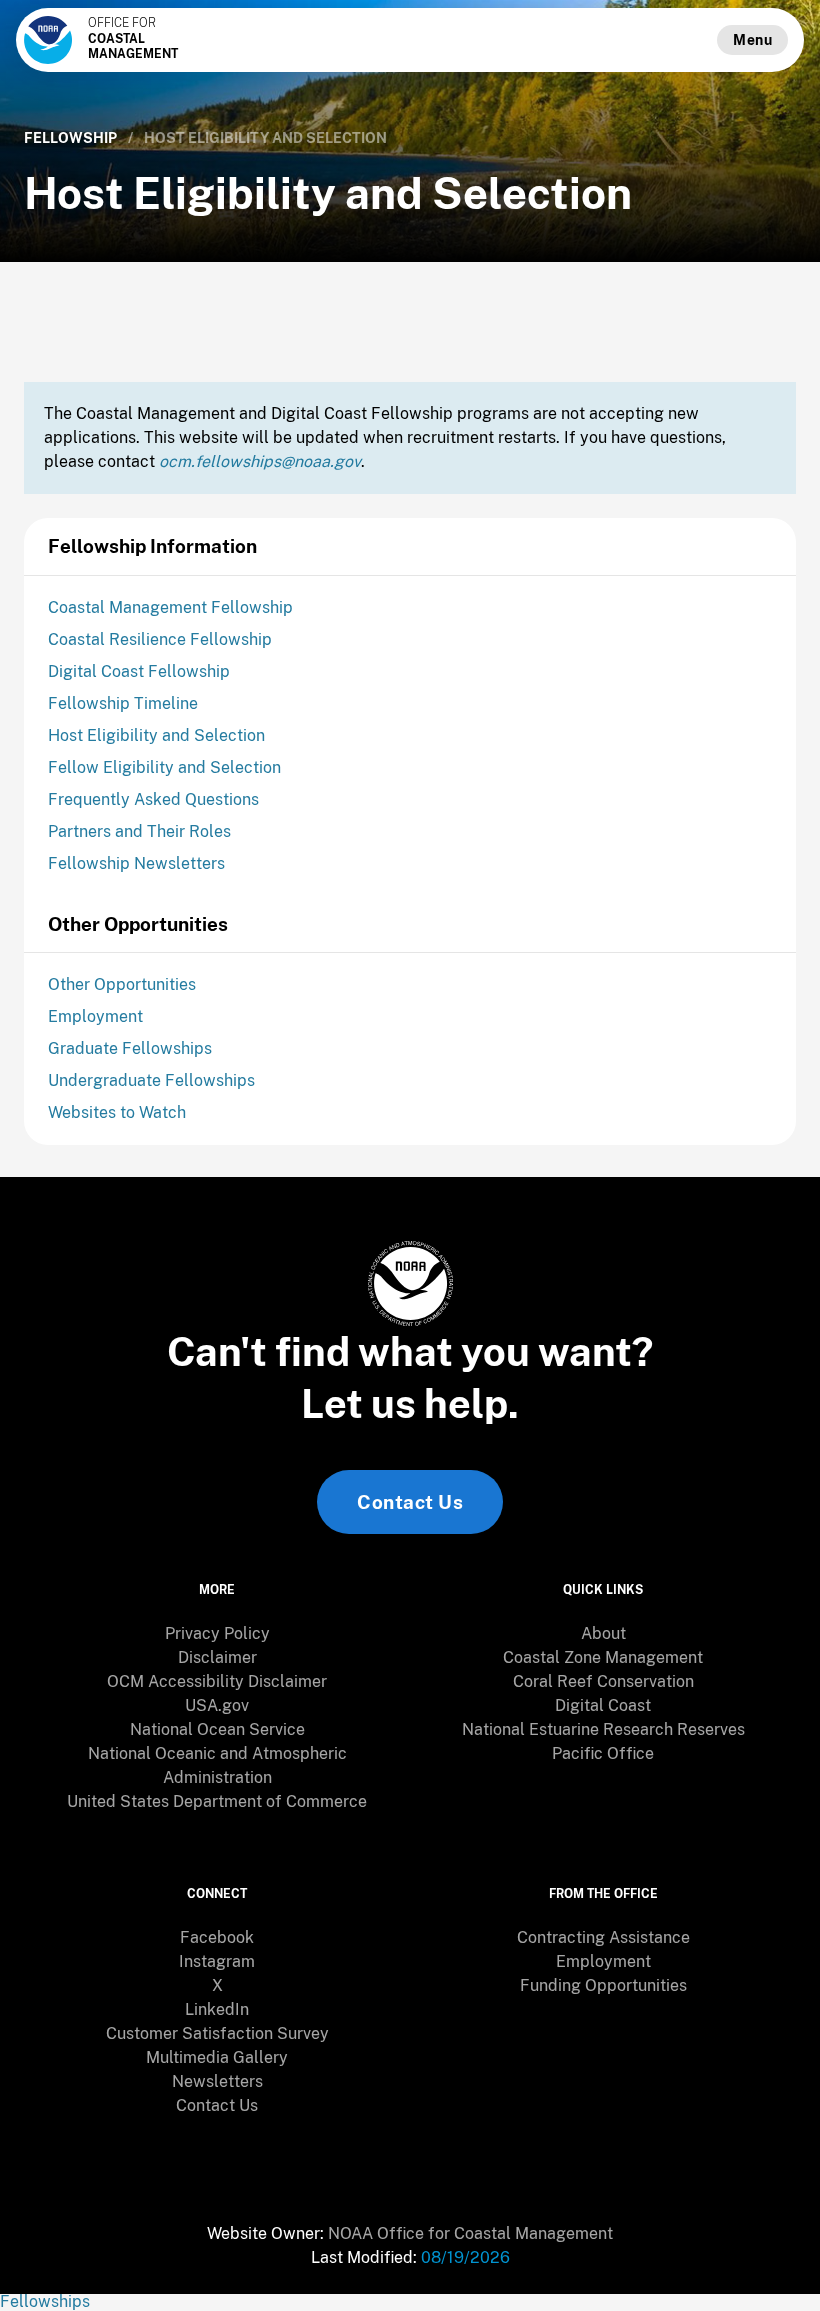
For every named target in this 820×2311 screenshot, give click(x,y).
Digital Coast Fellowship (139, 671)
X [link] (217, 1985)
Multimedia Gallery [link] (217, 2057)
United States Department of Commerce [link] (217, 1801)
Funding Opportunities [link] (603, 1985)
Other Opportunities (122, 984)
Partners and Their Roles (139, 831)
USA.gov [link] (217, 1705)
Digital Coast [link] (603, 1705)
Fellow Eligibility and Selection (164, 767)
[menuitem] (217, 1634)
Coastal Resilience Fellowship (160, 639)
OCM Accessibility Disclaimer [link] (217, 1681)
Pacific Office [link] (603, 1753)
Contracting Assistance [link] (603, 1937)
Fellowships (45, 2301)
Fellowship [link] (70, 138)
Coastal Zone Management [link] (603, 1657)
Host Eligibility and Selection (156, 735)
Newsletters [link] (217, 2081)
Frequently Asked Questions (153, 799)
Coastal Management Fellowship (170, 607)
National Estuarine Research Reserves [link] (603, 1729)
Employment (95, 1016)
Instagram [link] (217, 1961)
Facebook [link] (217, 1937)
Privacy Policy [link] (217, 1633)
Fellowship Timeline (123, 703)
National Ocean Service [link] (217, 1729)
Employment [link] (603, 1961)
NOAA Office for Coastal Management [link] (470, 2233)
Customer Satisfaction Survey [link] (217, 2033)
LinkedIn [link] (217, 2009)
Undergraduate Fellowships (151, 1080)
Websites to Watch (117, 1112)
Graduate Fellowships (130, 1048)
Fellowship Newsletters (136, 863)
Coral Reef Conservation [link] (603, 1681)
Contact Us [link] (410, 1502)
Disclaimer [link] (217, 1657)
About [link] (603, 1633)
